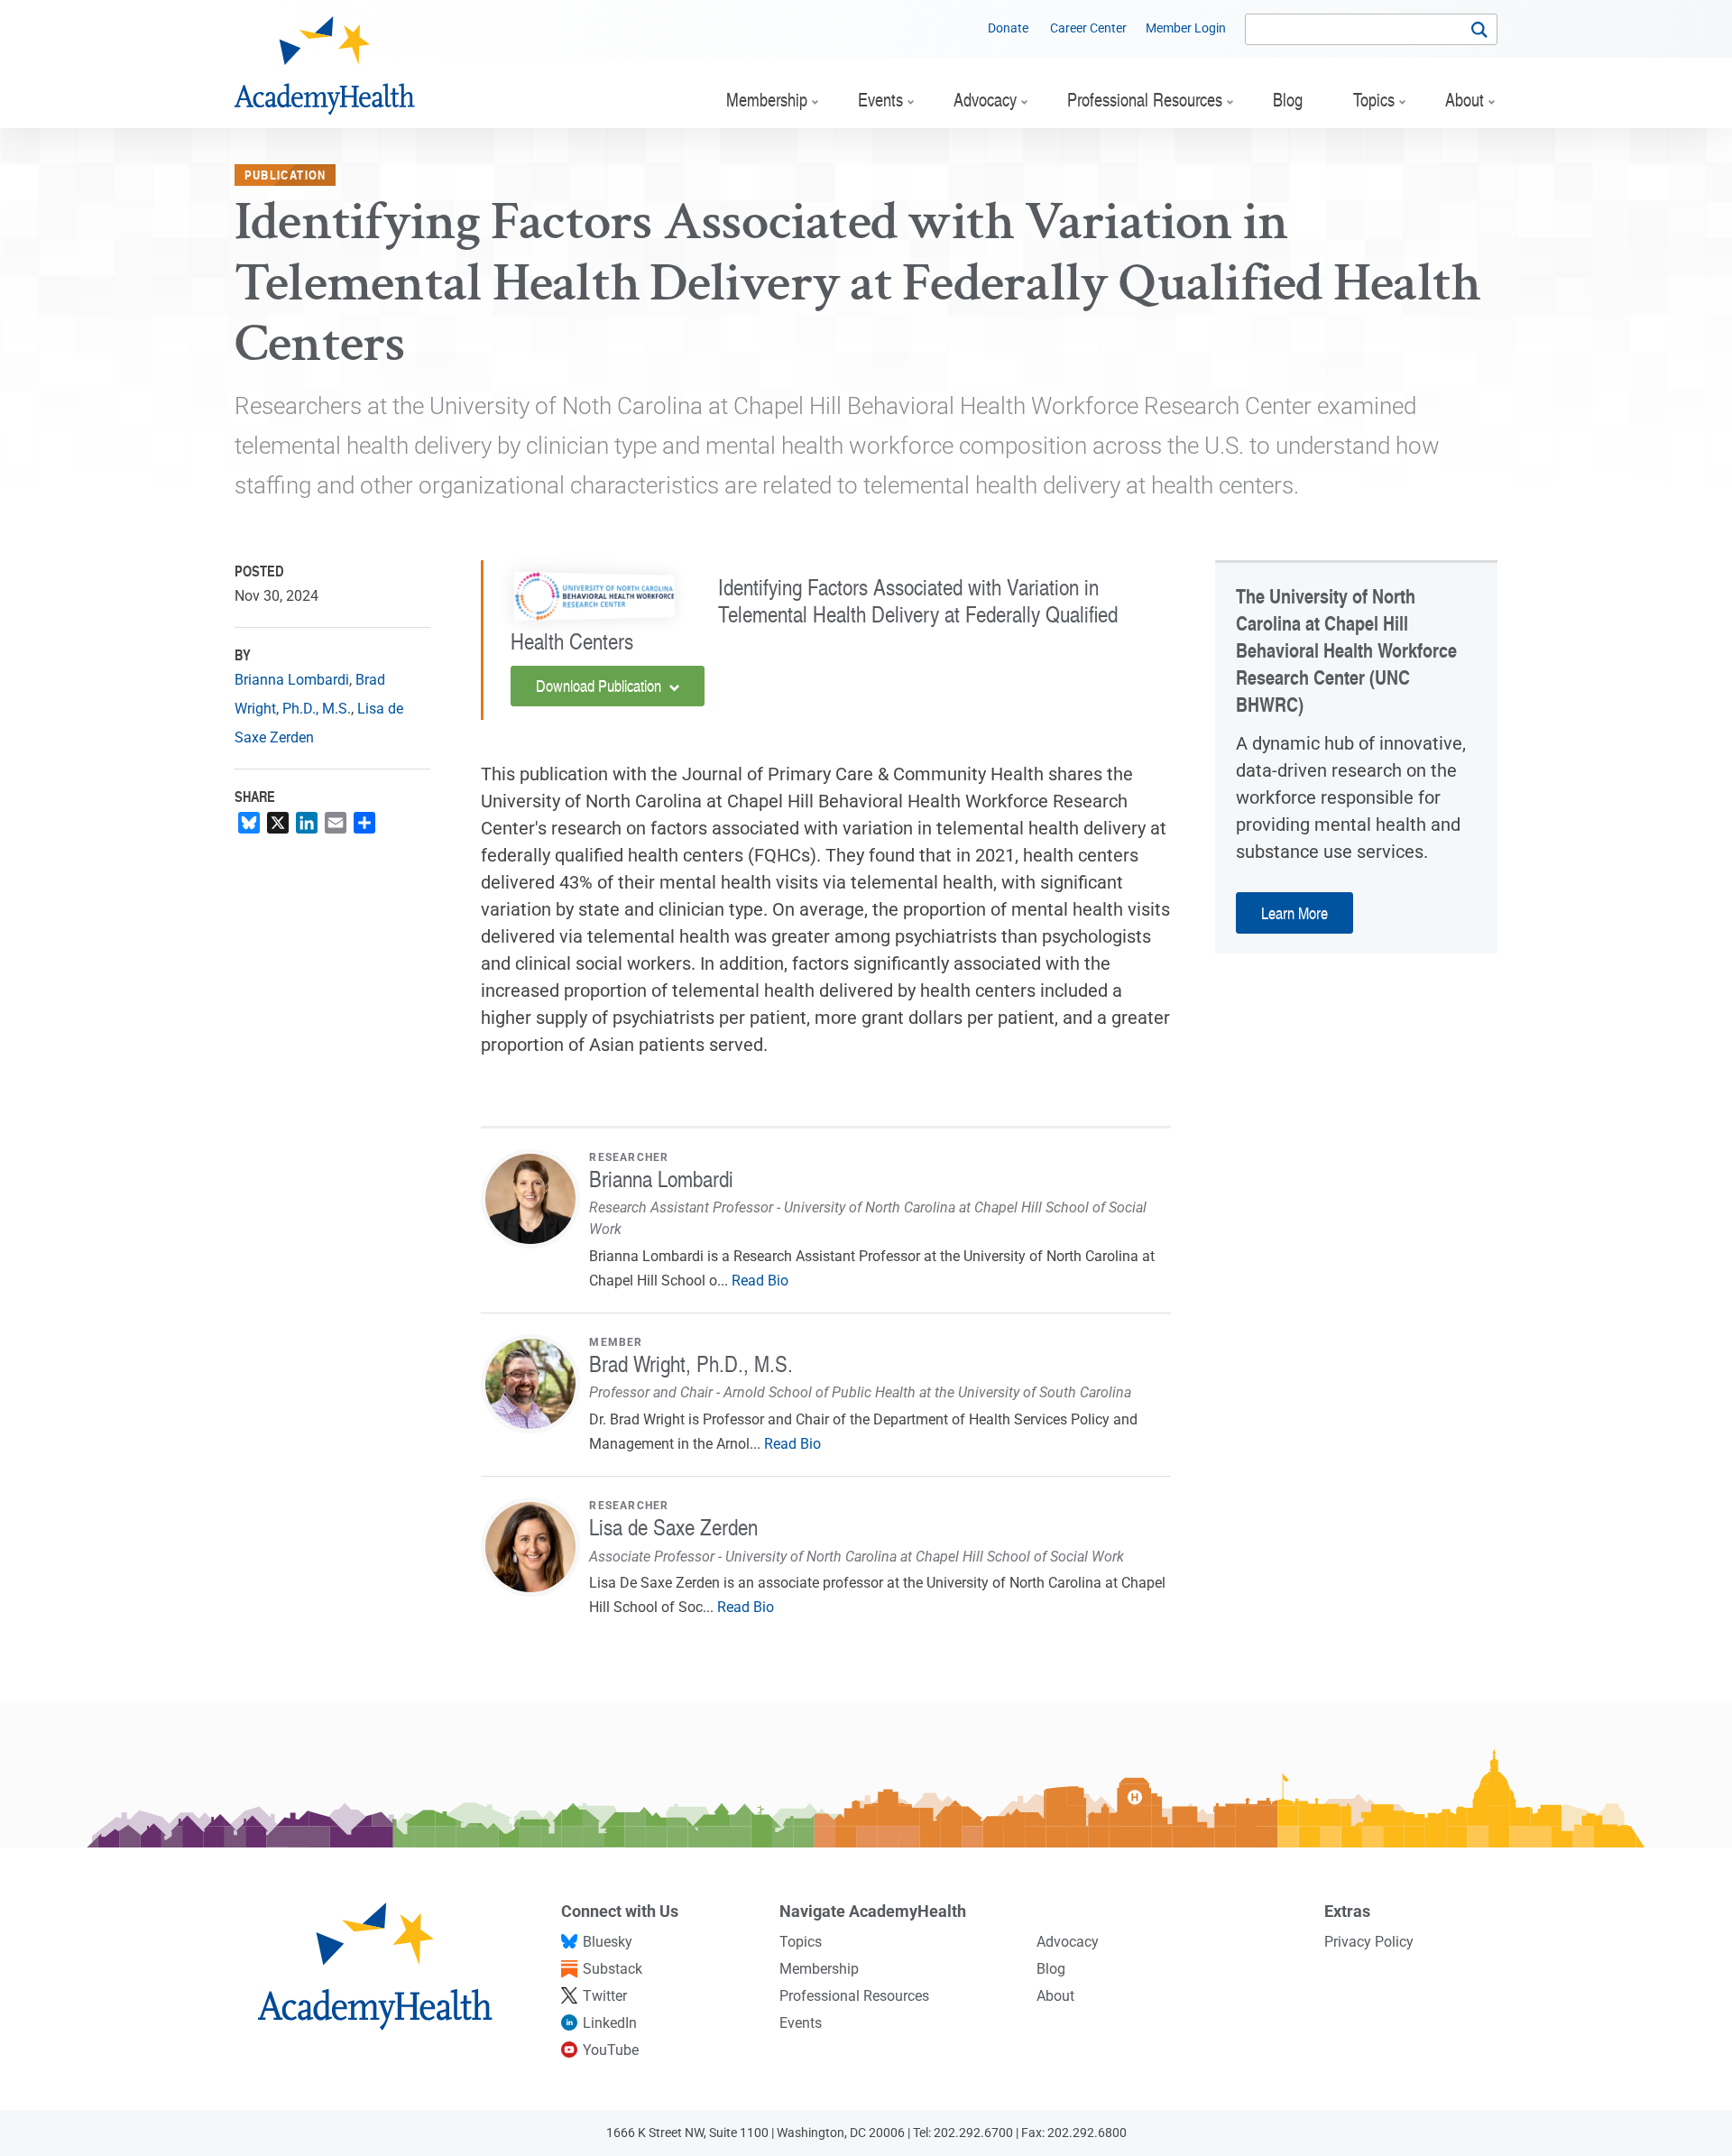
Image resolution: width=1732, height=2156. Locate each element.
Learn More (1294, 912)
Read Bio (760, 1281)
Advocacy (1068, 1942)
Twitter (605, 1996)
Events (801, 2023)
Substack (613, 1969)
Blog (1051, 1969)
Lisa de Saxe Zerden (673, 1527)
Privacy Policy (1369, 1942)
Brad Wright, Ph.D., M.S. (691, 1364)
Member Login (1186, 28)
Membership (819, 1969)
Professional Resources (854, 1996)
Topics (801, 1942)
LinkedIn (610, 2023)
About (1055, 1996)
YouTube (611, 2050)
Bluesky (608, 1942)
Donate (1008, 28)
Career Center (1088, 28)
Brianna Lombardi (292, 680)
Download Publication (600, 685)
